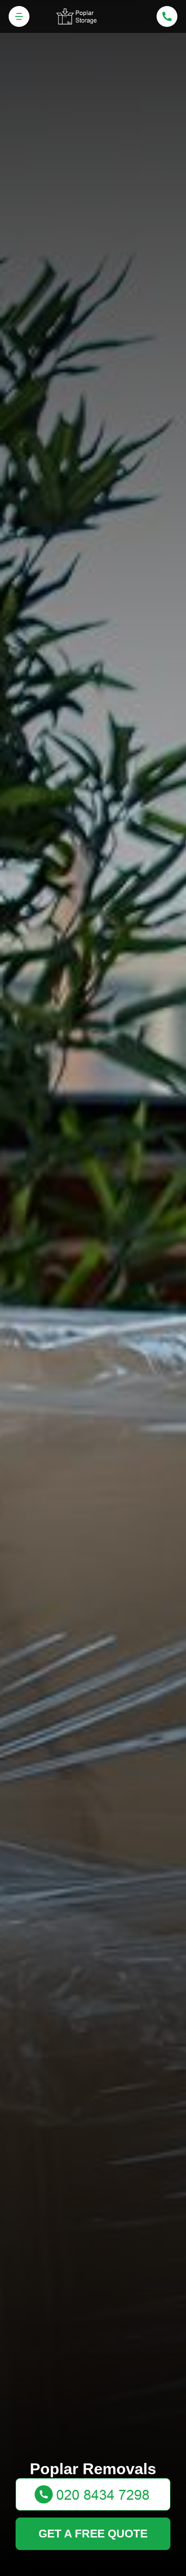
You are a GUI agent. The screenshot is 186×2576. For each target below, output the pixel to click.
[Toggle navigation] (19, 16)
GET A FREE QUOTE (93, 2534)
